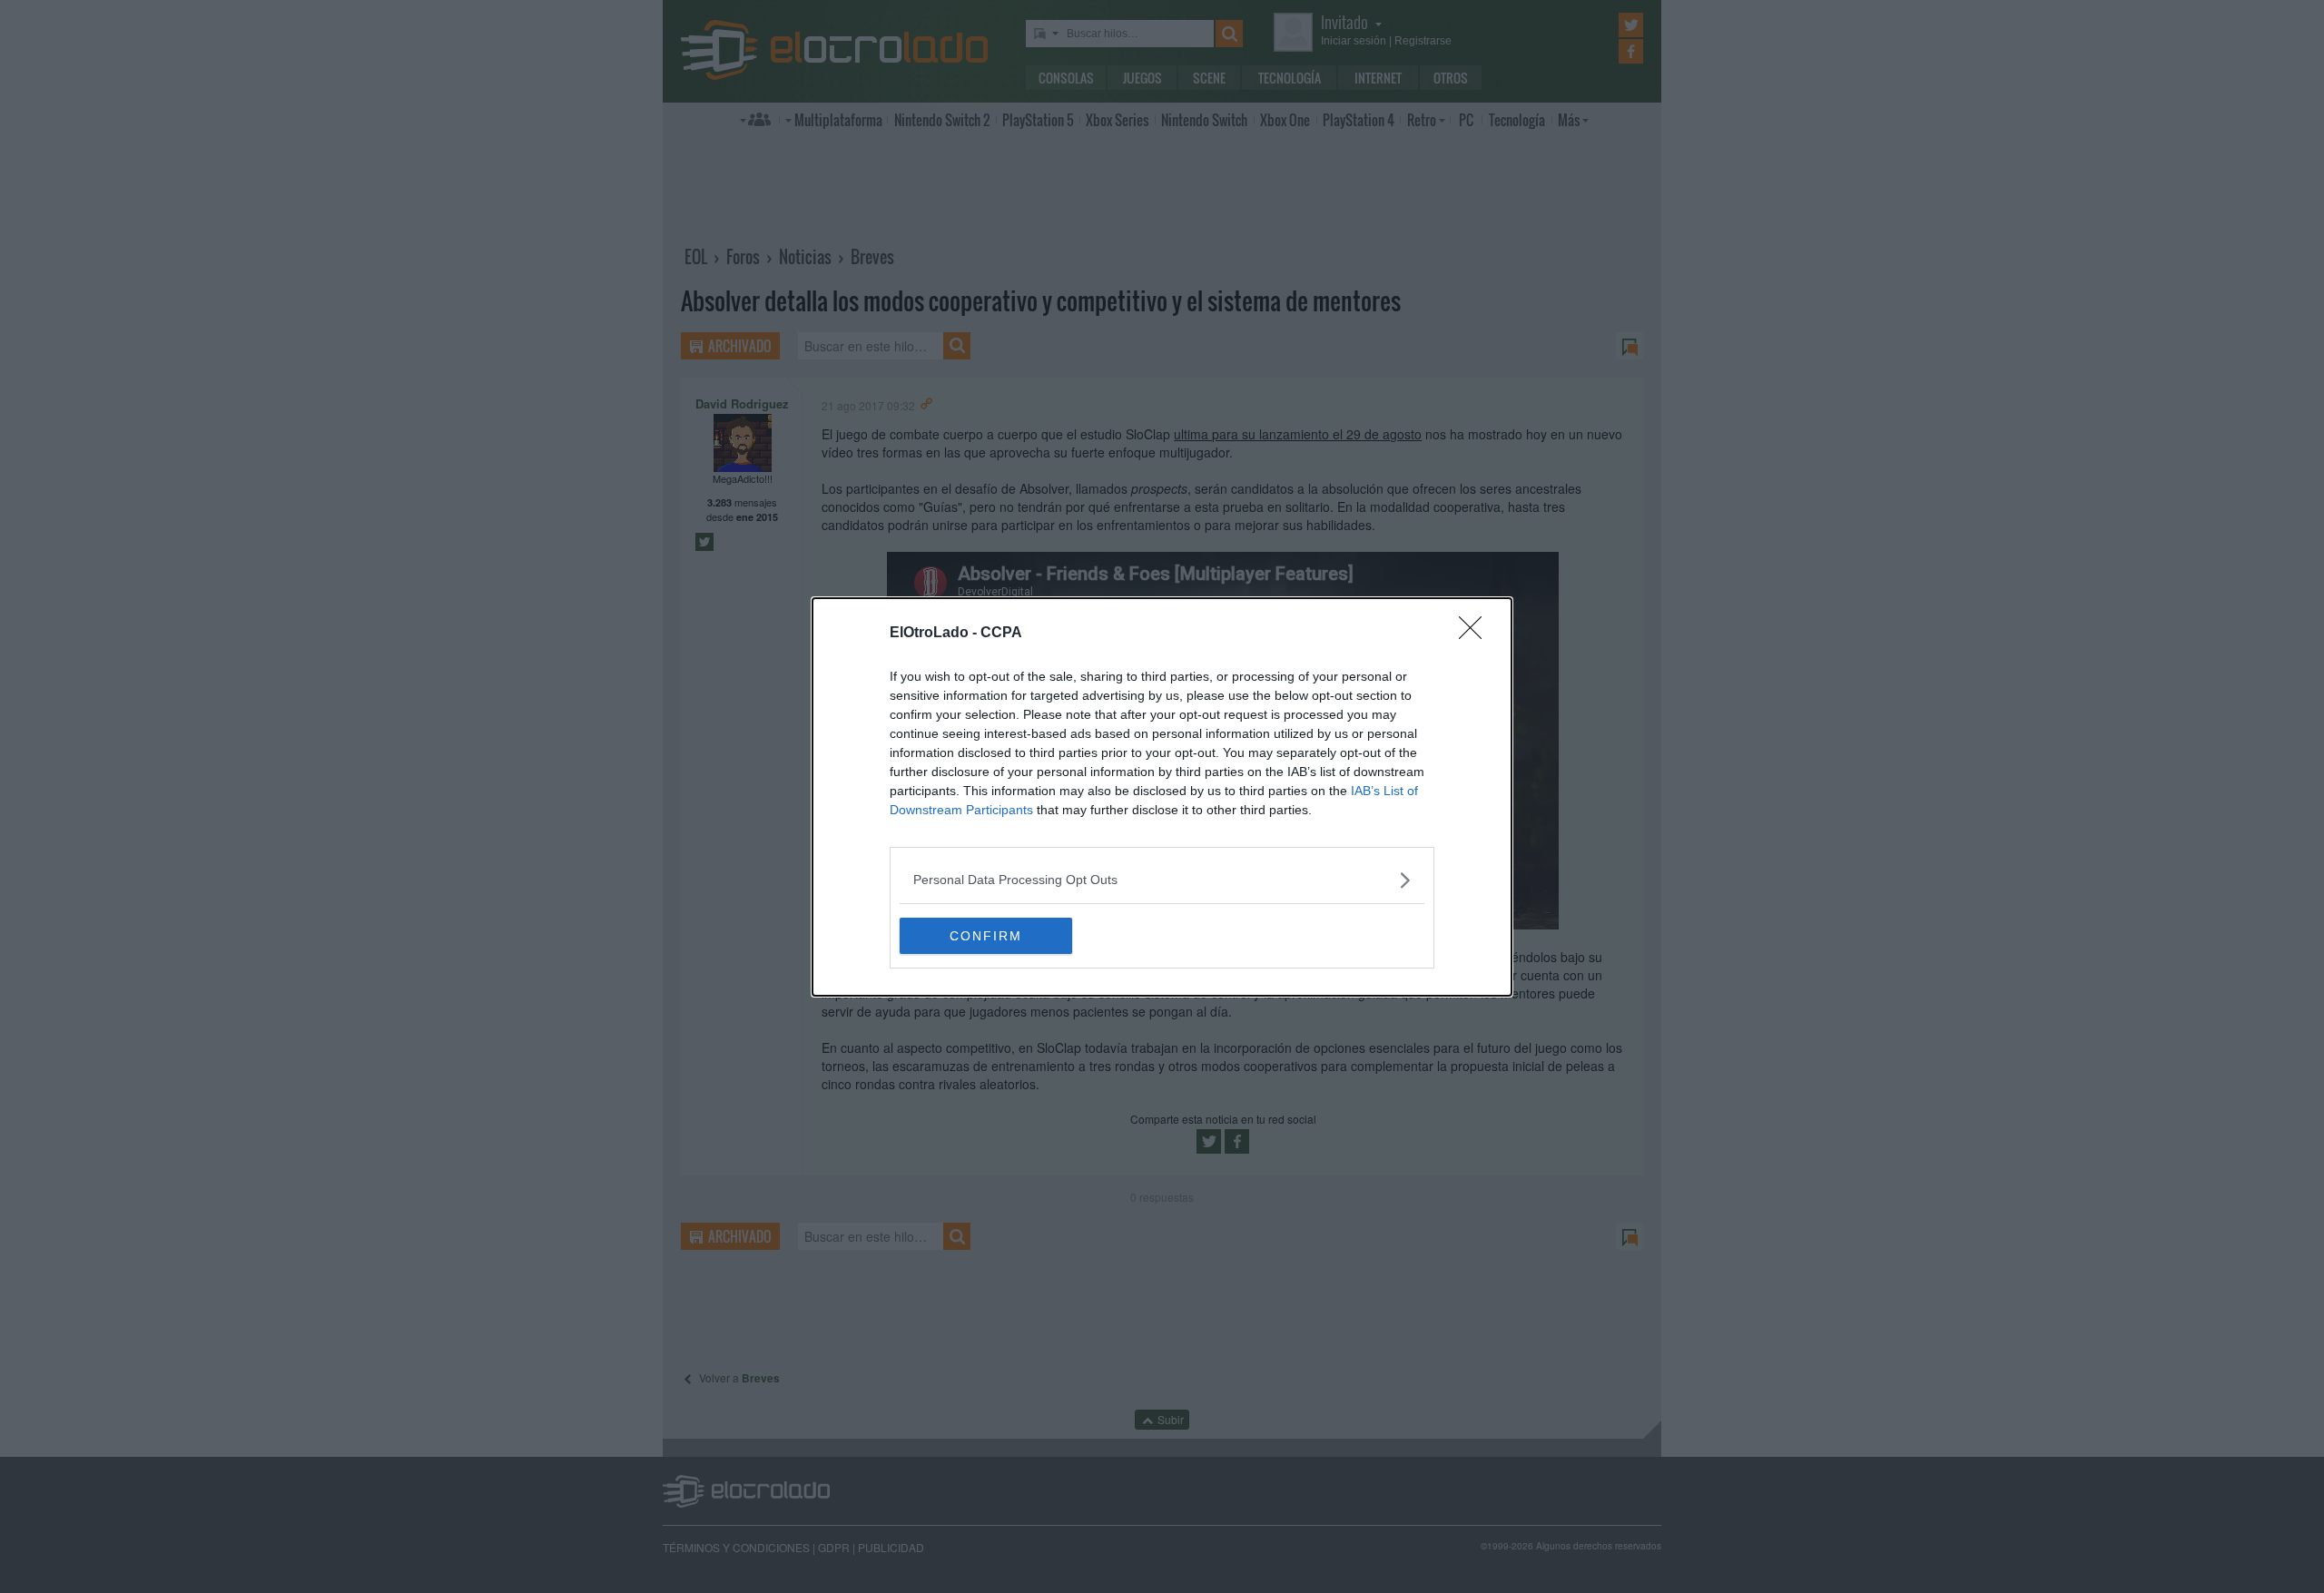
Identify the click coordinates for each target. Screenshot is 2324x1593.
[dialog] (1162, 797)
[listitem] (1162, 880)
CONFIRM (986, 936)
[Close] (1476, 634)
